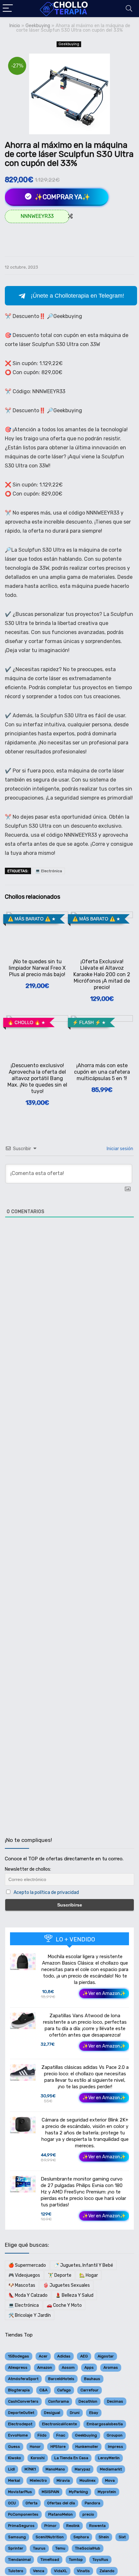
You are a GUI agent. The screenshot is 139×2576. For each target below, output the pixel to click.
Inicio (15, 26)
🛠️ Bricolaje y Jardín (30, 2315)
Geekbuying (38, 26)
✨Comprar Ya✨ (62, 197)
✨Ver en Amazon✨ (104, 1993)
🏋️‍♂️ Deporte (60, 2275)
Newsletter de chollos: (28, 1869)
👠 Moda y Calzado (28, 2295)
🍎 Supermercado (27, 2265)
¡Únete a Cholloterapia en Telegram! (77, 296)
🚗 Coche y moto (64, 2305)
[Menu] (8, 9)
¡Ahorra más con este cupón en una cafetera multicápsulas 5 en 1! (102, 1072)
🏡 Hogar (89, 2275)
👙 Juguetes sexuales (66, 2285)
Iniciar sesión (119, 1149)
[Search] (129, 9)
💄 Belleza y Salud (74, 2295)
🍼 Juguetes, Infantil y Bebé (83, 2265)
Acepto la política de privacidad (46, 1892)
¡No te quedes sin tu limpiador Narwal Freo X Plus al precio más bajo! (37, 968)
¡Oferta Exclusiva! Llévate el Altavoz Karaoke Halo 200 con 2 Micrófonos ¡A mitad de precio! (102, 974)
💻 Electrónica (49, 871)
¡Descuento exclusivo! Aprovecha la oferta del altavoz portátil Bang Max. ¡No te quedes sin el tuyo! (37, 1078)
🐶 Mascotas (22, 2285)
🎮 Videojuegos (24, 2275)
